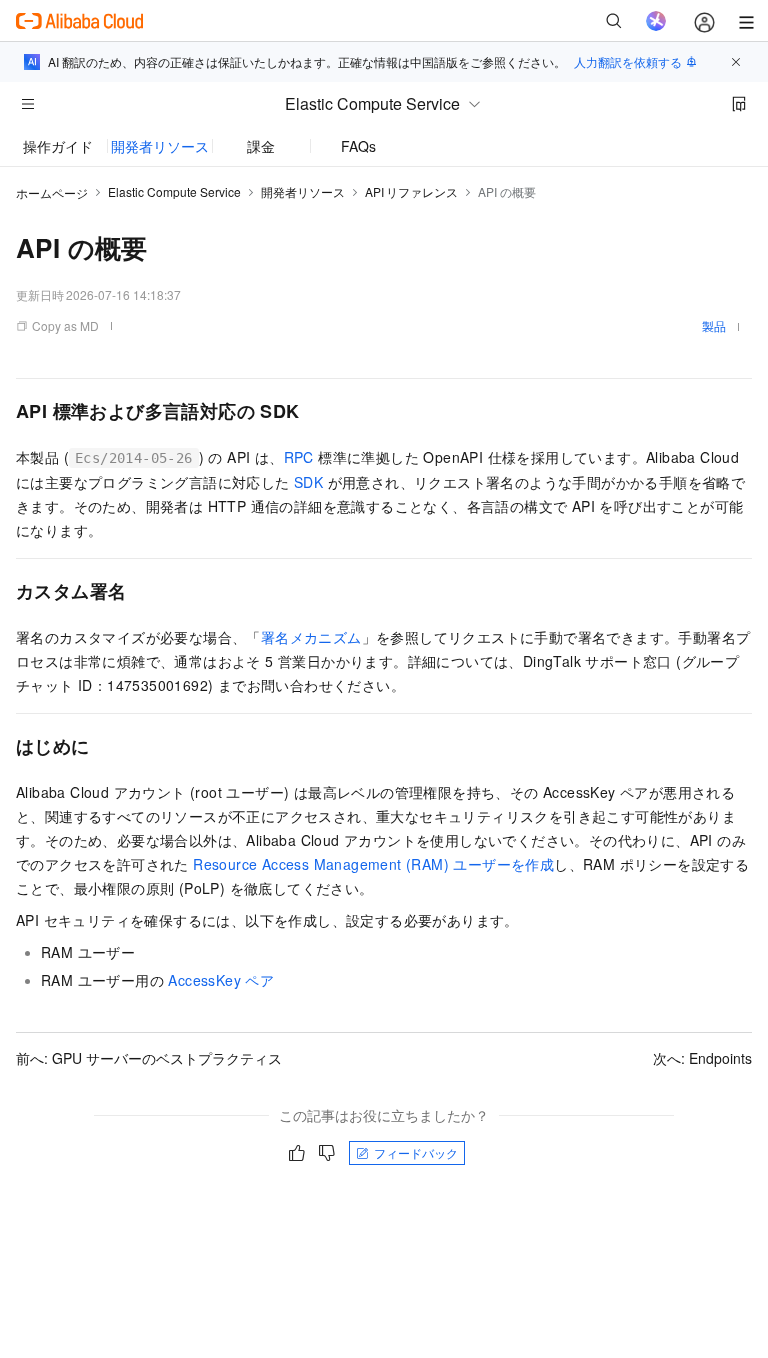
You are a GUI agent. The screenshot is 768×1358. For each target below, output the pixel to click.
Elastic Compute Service (174, 191)
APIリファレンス (411, 191)
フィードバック (416, 1152)
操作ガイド (58, 146)
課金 (261, 146)
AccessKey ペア (221, 980)
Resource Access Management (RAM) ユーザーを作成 (373, 864)
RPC (299, 457)
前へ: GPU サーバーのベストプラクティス (149, 1058)
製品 (714, 325)
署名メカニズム (311, 637)
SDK (308, 482)
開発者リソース (160, 146)
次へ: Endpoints (702, 1058)
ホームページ (52, 192)
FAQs (358, 146)
